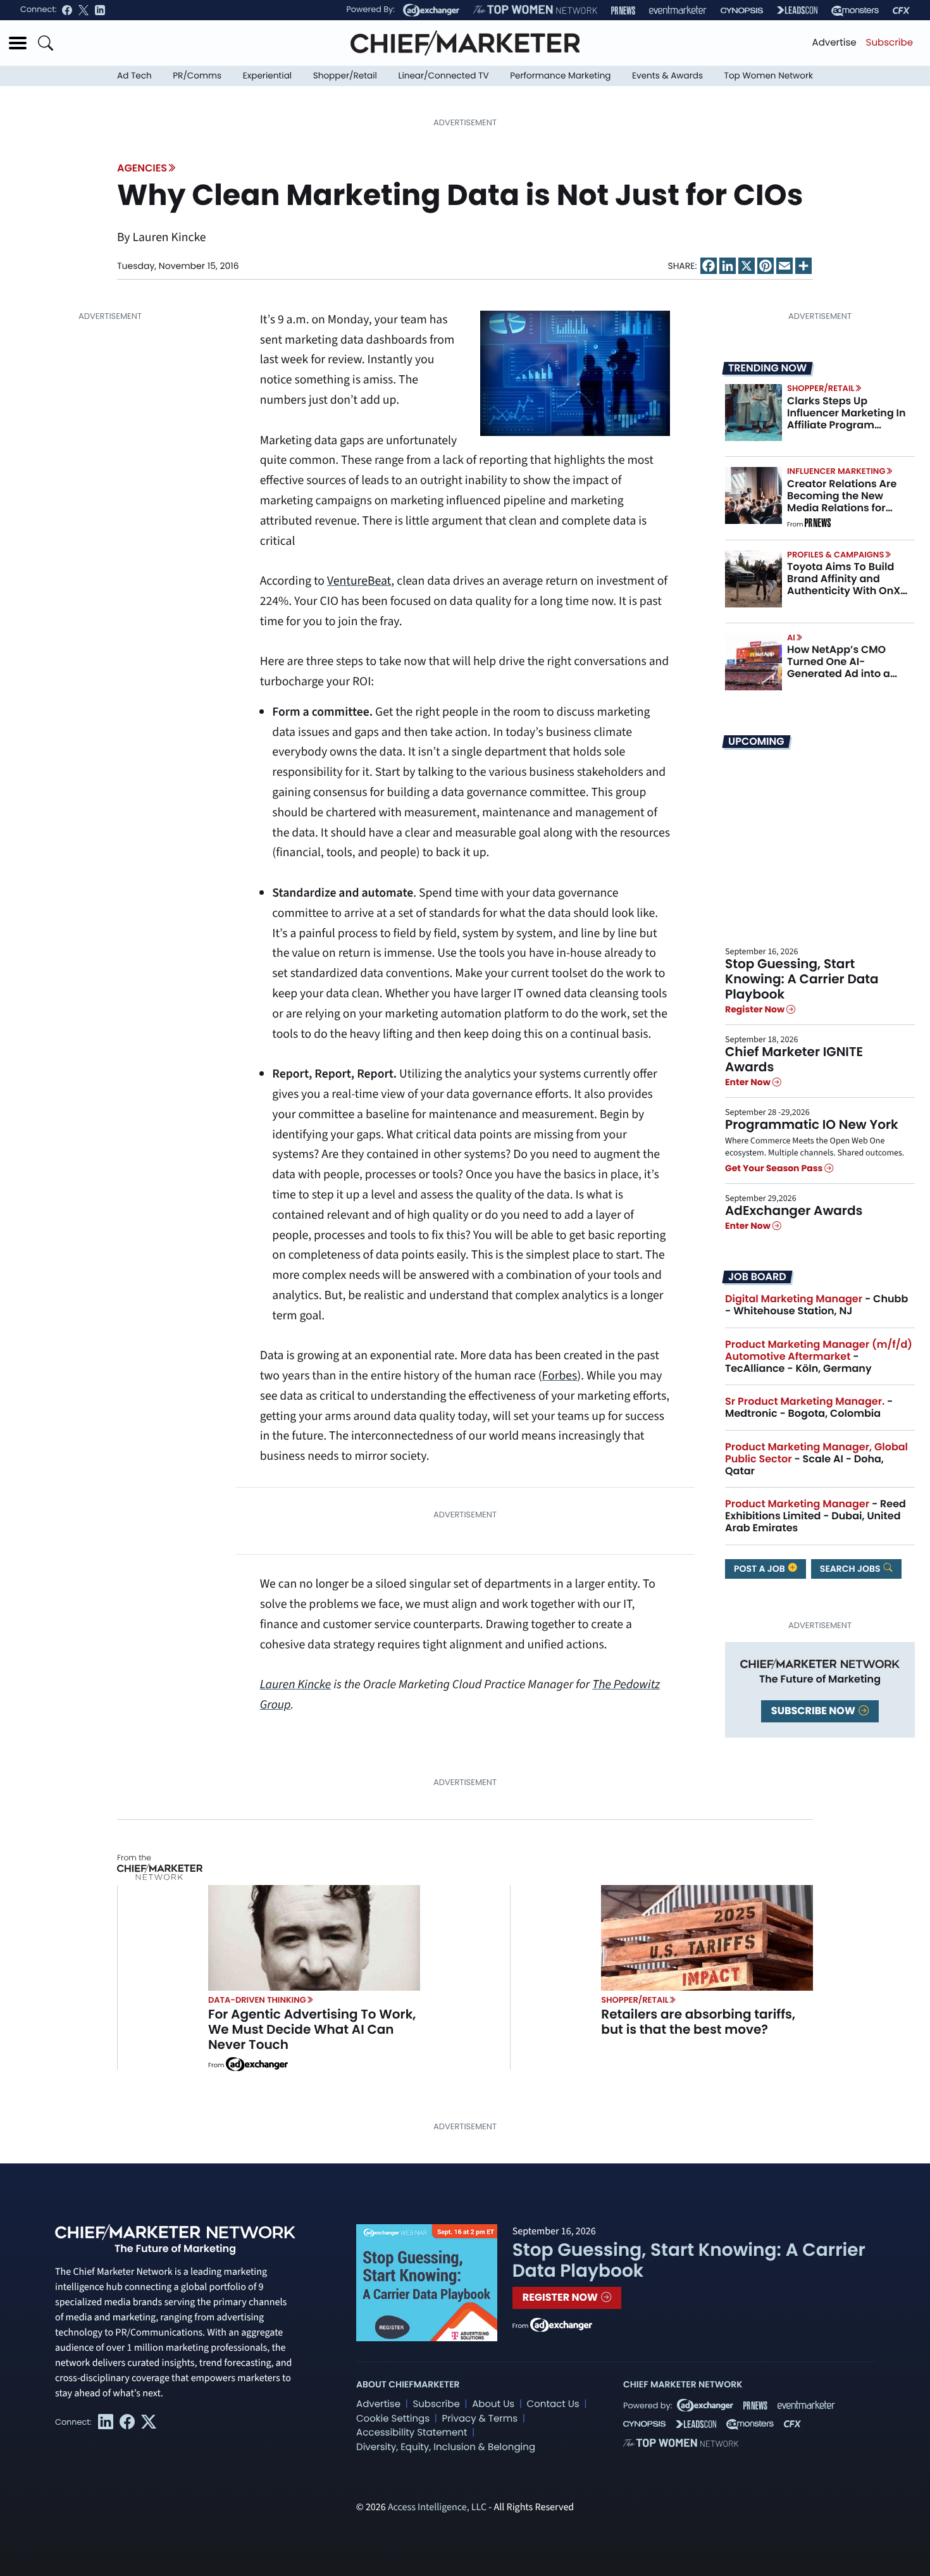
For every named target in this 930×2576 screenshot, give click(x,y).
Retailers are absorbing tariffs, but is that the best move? (698, 2022)
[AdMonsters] (855, 10)
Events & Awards (667, 76)
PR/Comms (197, 76)
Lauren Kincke (296, 1684)
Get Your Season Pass (775, 1168)
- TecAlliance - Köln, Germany (819, 1356)
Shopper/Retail (345, 76)
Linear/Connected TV (444, 76)
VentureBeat (359, 581)
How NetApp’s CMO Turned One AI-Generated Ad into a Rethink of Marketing (840, 668)
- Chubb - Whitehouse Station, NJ (816, 1305)
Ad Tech (134, 76)
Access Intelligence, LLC (437, 2508)
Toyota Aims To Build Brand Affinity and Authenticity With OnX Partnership (844, 585)
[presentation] (753, 413)
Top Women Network (769, 76)
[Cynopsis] (742, 10)
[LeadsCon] (797, 10)
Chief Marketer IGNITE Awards (794, 1059)
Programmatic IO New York (812, 1124)
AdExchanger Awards (794, 1210)
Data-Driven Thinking (257, 2000)
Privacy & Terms (480, 2419)
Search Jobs (851, 1569)
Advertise (834, 43)
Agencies (142, 168)
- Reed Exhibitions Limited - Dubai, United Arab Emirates (815, 1516)
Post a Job (760, 1569)
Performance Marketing (560, 76)
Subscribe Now (814, 1711)
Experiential (267, 76)
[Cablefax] (901, 10)
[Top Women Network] (535, 10)
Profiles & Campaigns (835, 555)
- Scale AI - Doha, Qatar (816, 1459)
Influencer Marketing (836, 471)
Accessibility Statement (412, 2433)
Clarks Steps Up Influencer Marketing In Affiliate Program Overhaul (846, 419)
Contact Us (553, 2404)
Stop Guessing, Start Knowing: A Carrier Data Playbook (802, 979)
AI (791, 638)
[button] (18, 43)
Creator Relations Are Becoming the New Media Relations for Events (842, 502)
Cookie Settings (393, 2419)
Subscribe (890, 43)
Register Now (756, 1009)
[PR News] (623, 10)
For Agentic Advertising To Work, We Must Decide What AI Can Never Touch (312, 2029)
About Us (493, 2404)
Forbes (560, 1376)
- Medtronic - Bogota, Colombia (809, 1407)
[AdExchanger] (431, 10)
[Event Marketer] (678, 10)
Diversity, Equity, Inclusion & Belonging (446, 2447)
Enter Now (749, 1082)
